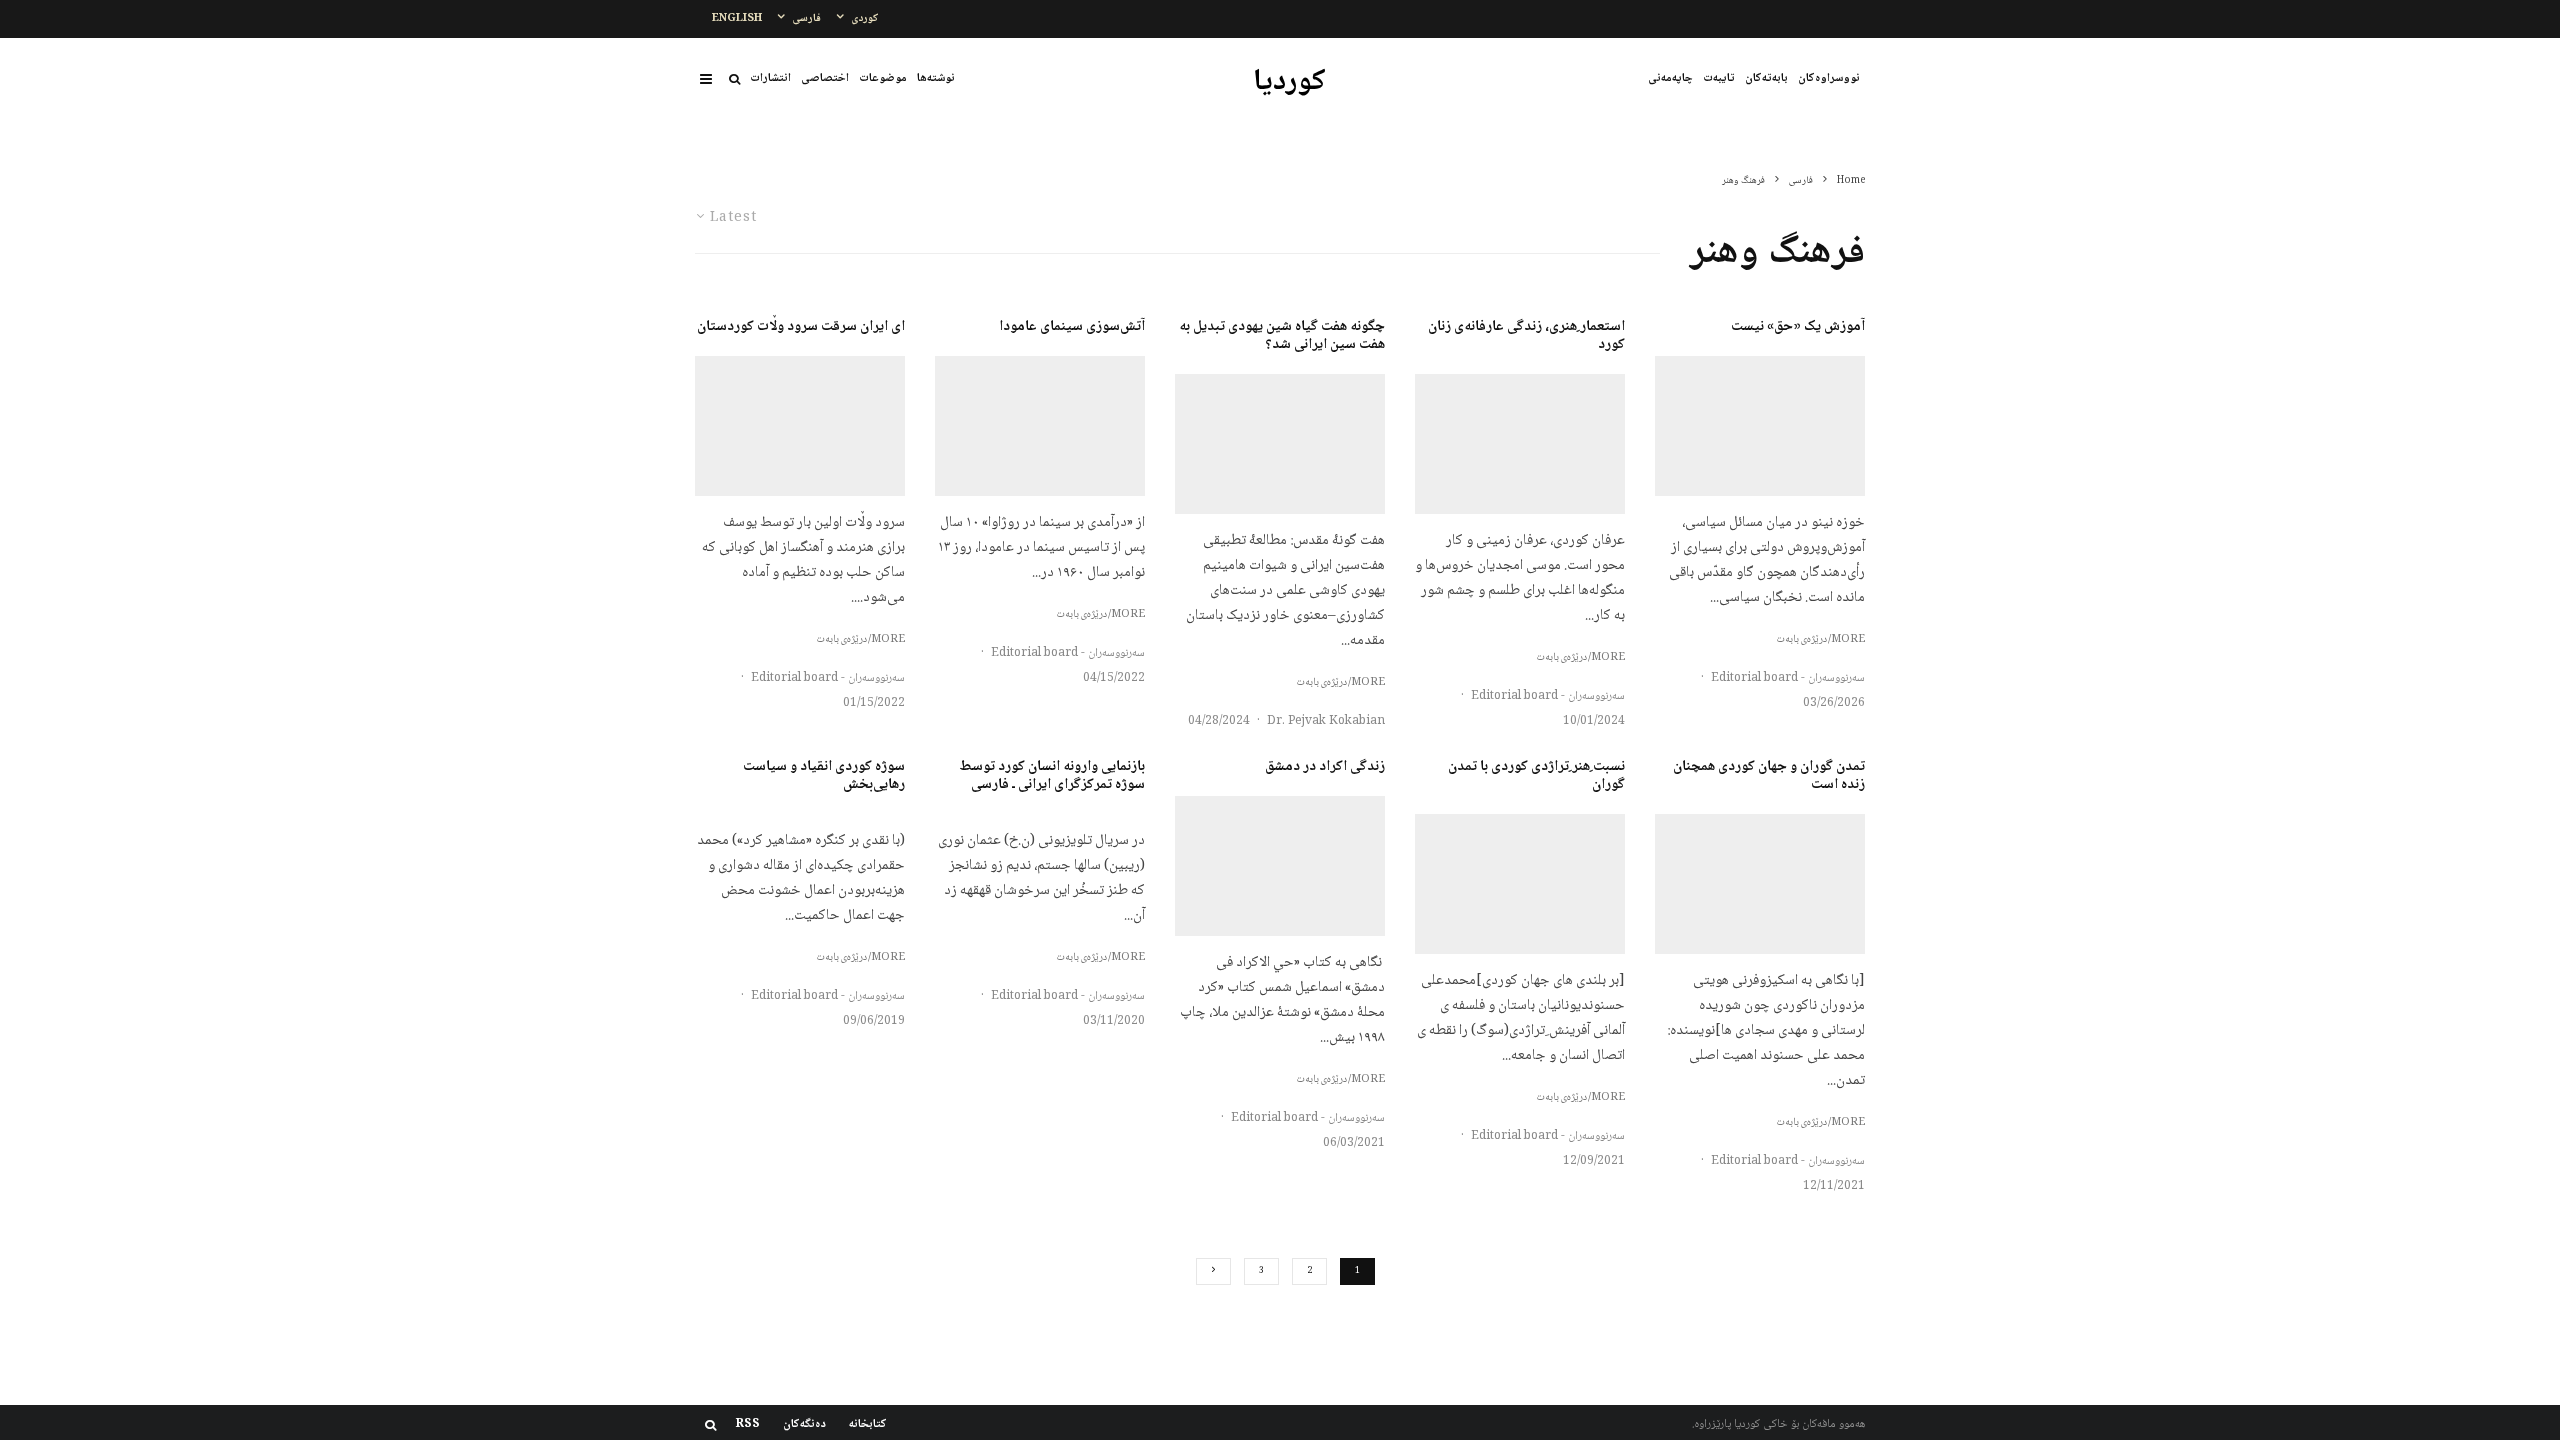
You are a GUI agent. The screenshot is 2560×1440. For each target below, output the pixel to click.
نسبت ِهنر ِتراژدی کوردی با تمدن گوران (1536, 776)
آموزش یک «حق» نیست (1798, 327)
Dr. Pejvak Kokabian (1326, 721)
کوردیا (1289, 83)
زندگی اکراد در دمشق (1325, 767)
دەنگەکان (804, 1425)
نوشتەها (936, 78)
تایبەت (1719, 78)
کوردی (865, 18)
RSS (748, 1425)
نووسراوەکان (1829, 78)
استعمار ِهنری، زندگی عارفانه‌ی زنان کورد (1526, 336)
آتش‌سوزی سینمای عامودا (1072, 327)
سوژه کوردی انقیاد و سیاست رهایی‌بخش (824, 776)
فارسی (806, 18)
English (737, 18)
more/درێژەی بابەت (1820, 640)
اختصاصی (825, 78)
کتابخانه (868, 1425)
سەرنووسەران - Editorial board (1788, 678)
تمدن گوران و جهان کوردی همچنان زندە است (1769, 776)
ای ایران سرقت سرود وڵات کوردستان (801, 327)
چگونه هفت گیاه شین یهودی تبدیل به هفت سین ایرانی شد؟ (1282, 336)
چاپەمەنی (1670, 78)
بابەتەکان (1766, 78)
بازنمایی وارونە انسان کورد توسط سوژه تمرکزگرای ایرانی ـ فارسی (1052, 776)
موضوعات (883, 78)
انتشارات (770, 78)
